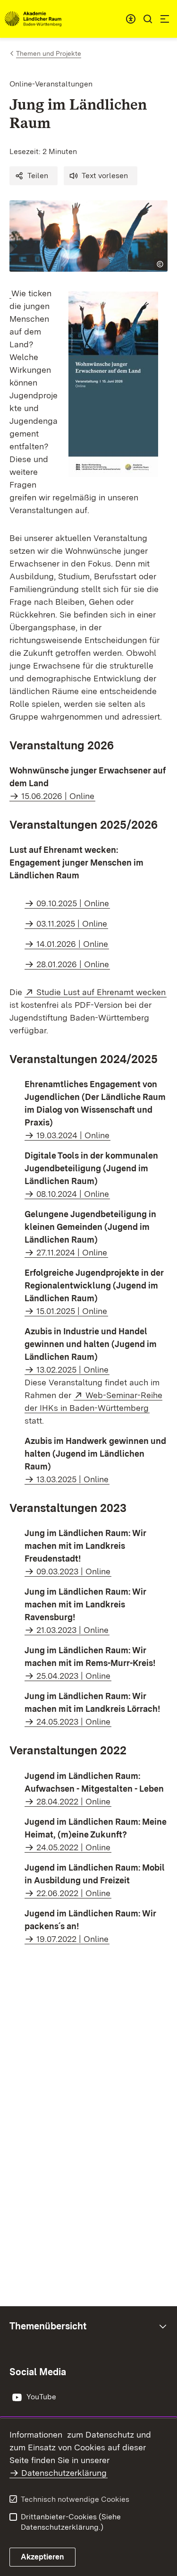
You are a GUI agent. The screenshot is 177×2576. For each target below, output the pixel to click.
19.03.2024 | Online (73, 1135)
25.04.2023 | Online (73, 1676)
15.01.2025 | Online (72, 1311)
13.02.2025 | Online (72, 1370)
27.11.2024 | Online (72, 1252)
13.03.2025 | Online (72, 1479)
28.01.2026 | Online (73, 964)
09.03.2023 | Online (73, 1571)
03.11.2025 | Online (72, 923)
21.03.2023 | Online (72, 1630)
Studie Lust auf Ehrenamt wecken (101, 992)
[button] (34, 176)
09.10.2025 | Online (73, 903)
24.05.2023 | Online (73, 1722)
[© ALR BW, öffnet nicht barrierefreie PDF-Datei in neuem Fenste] (10, 293)
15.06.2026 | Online (58, 796)
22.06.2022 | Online (73, 1893)
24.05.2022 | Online (73, 1847)
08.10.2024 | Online (73, 1194)
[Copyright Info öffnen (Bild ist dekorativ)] (160, 264)
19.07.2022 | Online (72, 1939)
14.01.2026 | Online (72, 944)
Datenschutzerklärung (64, 2473)
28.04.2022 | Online (73, 1801)
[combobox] (131, 19)
